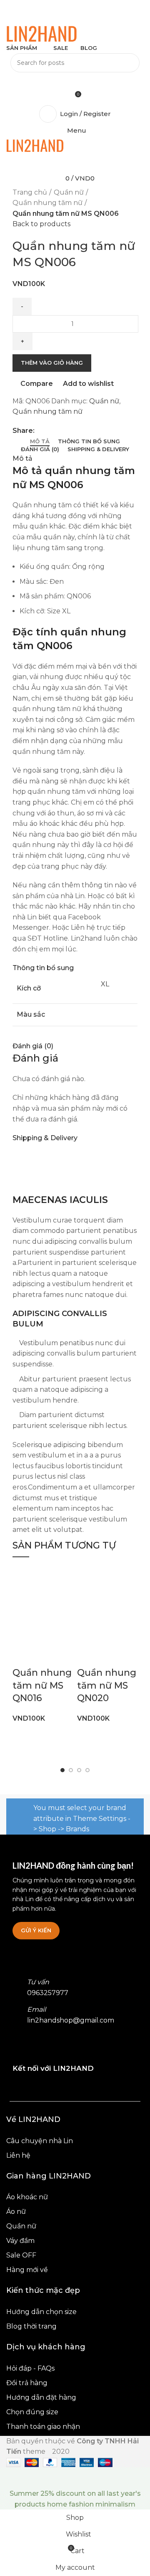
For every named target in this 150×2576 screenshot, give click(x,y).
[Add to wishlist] (45, 1656)
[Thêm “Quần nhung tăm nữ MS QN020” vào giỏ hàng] (87, 1635)
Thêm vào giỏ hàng (52, 363)
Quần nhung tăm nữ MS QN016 (42, 1686)
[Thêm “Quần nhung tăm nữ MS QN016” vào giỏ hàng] (23, 1635)
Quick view (45, 1635)
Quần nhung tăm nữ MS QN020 (107, 1686)
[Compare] (23, 1656)
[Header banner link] (75, 1288)
